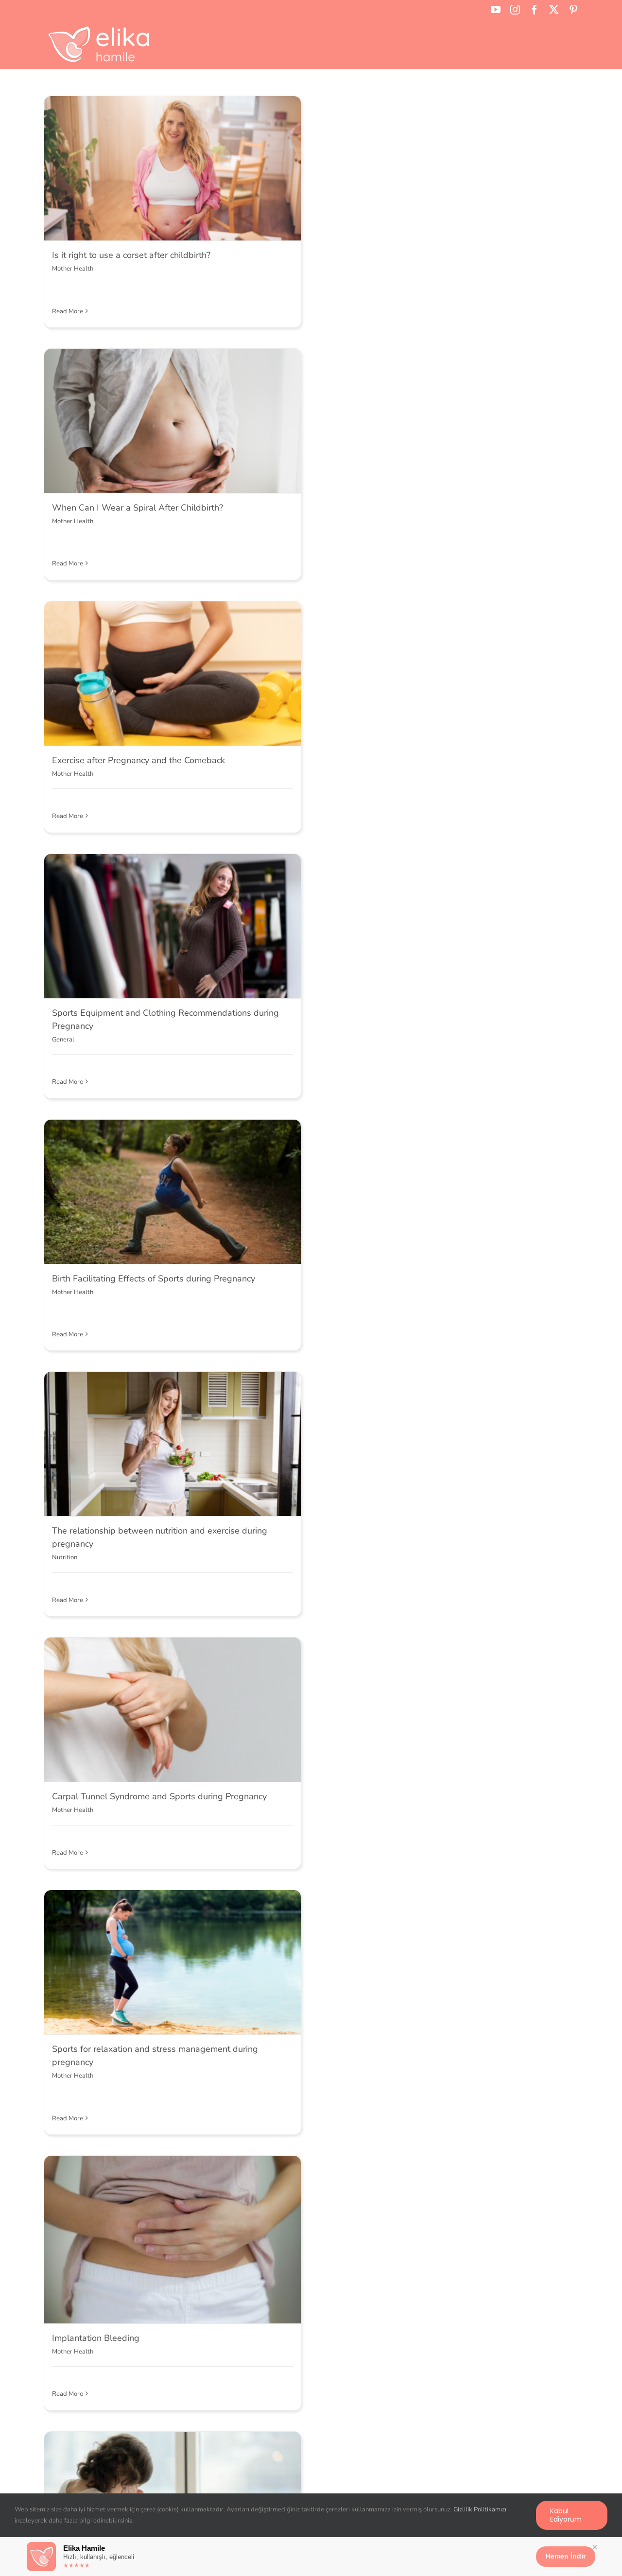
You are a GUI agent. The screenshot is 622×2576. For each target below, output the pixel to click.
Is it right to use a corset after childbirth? (131, 255)
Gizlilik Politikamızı (480, 2509)
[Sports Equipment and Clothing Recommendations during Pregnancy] (173, 926)
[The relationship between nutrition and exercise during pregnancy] (173, 1444)
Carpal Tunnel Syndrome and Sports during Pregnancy (159, 1796)
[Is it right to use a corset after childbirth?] (173, 168)
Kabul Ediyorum (566, 2515)
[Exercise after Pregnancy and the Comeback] (173, 674)
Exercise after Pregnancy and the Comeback (138, 760)
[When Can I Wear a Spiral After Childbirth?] (173, 421)
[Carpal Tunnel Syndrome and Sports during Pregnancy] (173, 1710)
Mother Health (73, 269)
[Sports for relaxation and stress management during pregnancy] (173, 1962)
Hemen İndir (566, 2556)
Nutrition (65, 1557)
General (63, 1040)
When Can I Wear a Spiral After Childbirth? (138, 508)
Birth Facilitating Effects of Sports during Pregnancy (154, 1279)
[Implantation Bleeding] (173, 2240)
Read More (68, 311)
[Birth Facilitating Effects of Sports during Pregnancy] (173, 1192)
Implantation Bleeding (96, 2338)
